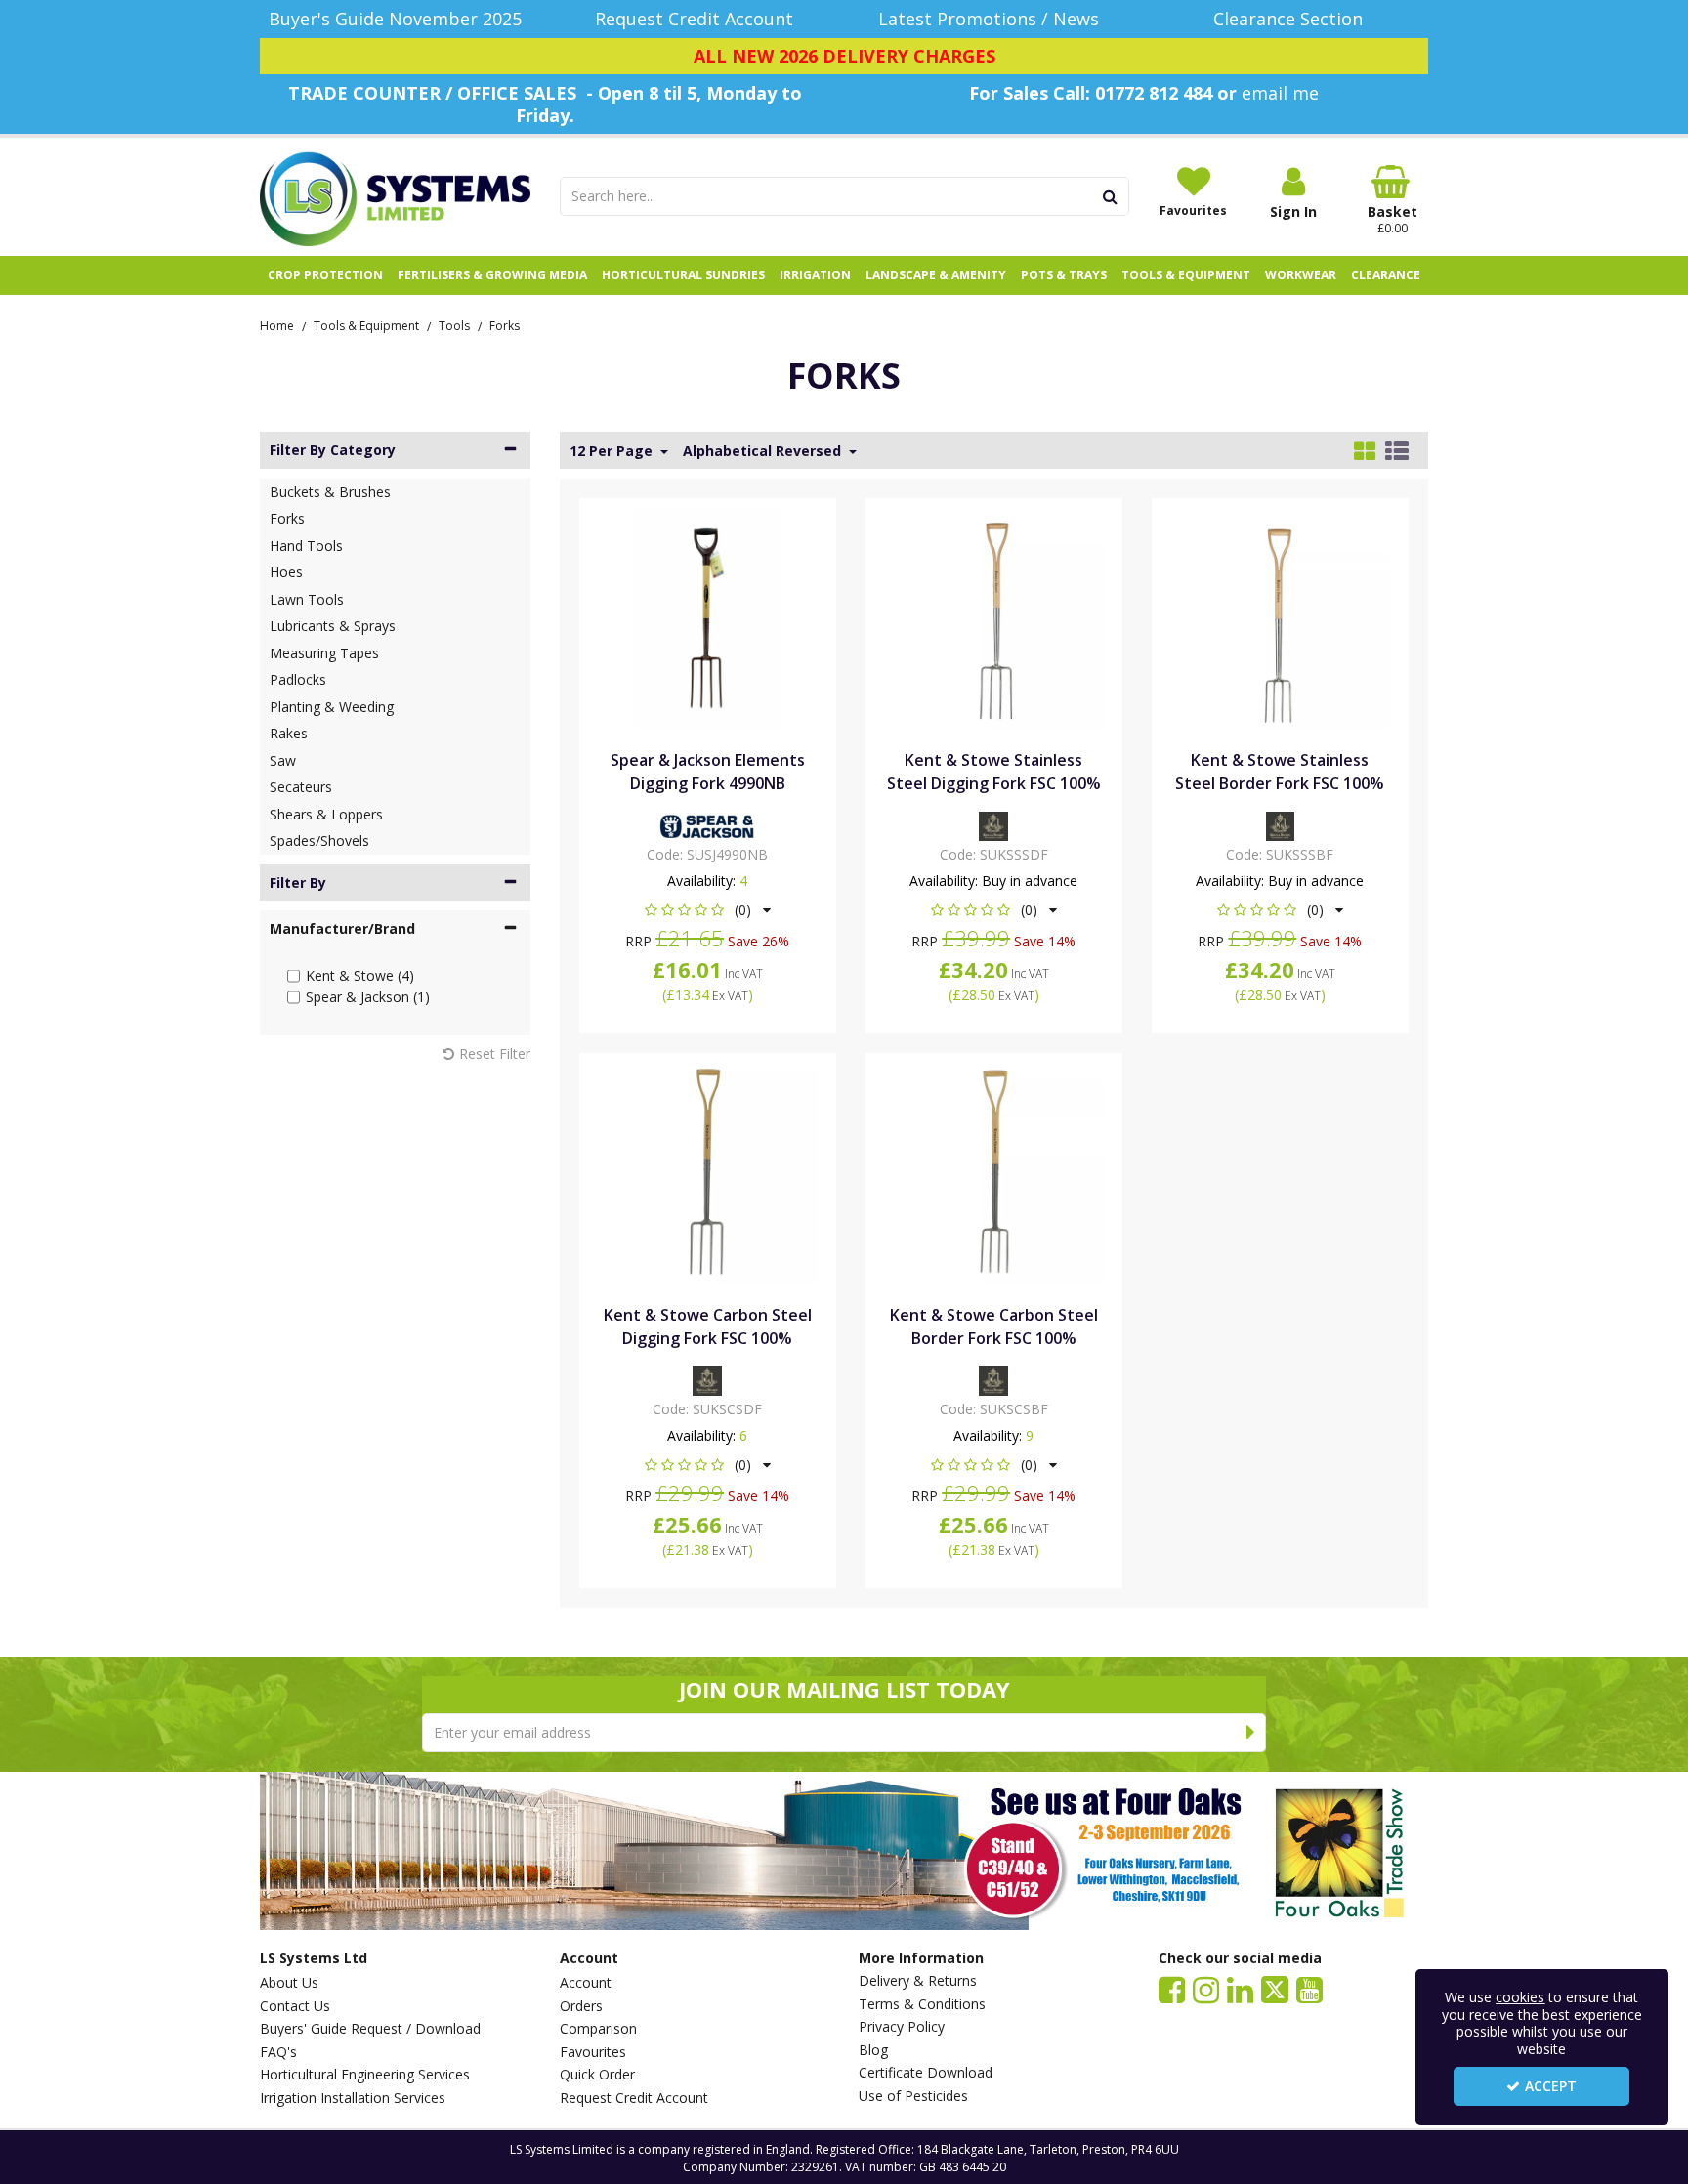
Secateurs (301, 787)
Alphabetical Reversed (764, 451)
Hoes (286, 572)
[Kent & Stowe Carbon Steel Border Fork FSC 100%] (993, 1172)
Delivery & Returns (918, 1981)
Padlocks (298, 679)
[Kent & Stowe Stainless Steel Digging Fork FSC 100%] (993, 617)
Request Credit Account (634, 2098)
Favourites (593, 2052)
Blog (873, 2050)
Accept (1551, 2086)
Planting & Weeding (332, 707)
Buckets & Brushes (330, 492)
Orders (581, 2006)
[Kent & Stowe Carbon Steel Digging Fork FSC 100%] (707, 1171)
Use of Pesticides (913, 2096)
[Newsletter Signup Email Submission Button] (1251, 1733)
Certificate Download (926, 2073)
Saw (283, 760)
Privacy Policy (902, 2027)
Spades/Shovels (319, 840)
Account (586, 1983)
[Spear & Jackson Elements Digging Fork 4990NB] (707, 617)
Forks (287, 518)
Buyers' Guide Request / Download (370, 2029)
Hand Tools (306, 546)
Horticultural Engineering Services (365, 2075)
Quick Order (597, 2075)
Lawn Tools (307, 599)
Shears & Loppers (326, 814)
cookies (1520, 1997)
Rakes (289, 733)
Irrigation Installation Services (353, 2098)
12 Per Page (613, 451)
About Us (289, 1983)
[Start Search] (1111, 196)
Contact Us (295, 2006)
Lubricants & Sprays (333, 626)
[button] (708, 910)
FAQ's (278, 2052)
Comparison (598, 2029)
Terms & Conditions (922, 2004)
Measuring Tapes (324, 653)
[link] (1172, 1989)
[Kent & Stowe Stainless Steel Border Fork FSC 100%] (1281, 617)
